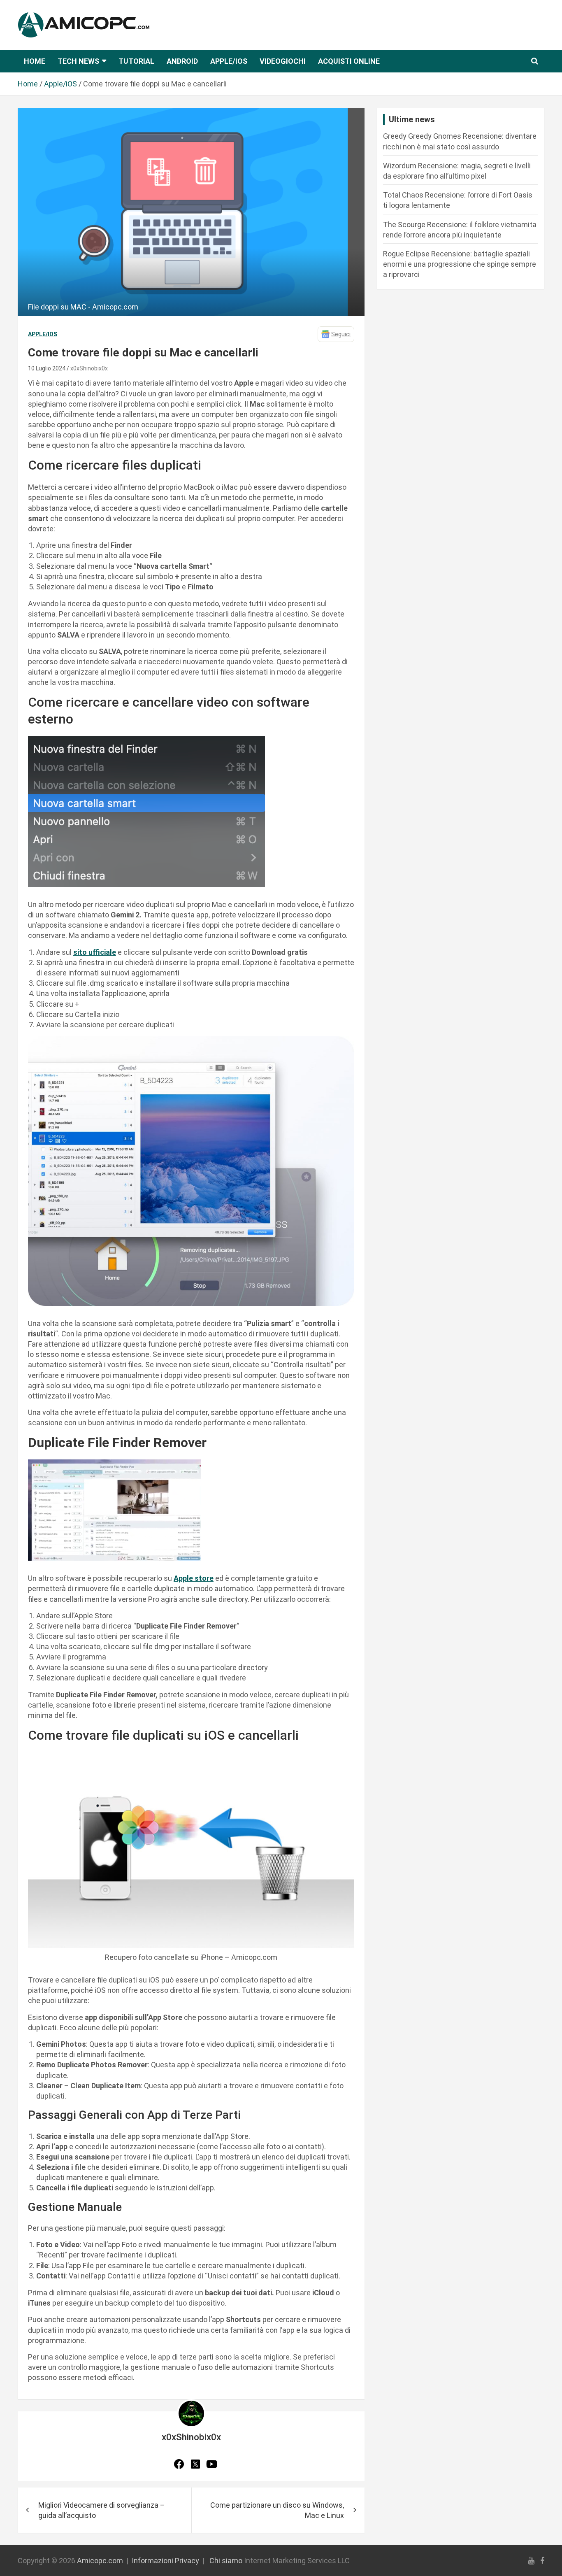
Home (35, 61)
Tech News (78, 61)
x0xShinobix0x (89, 368)
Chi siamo (226, 2561)
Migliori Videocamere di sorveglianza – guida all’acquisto (102, 2510)
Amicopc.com (100, 2561)
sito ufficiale (95, 952)
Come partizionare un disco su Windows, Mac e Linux (277, 2510)
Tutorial (136, 61)
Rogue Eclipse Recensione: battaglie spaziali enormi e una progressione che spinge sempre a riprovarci (460, 264)
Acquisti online (349, 61)
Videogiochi (283, 61)
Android (182, 61)
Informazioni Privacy (165, 2561)
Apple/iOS (229, 61)
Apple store (194, 1578)
